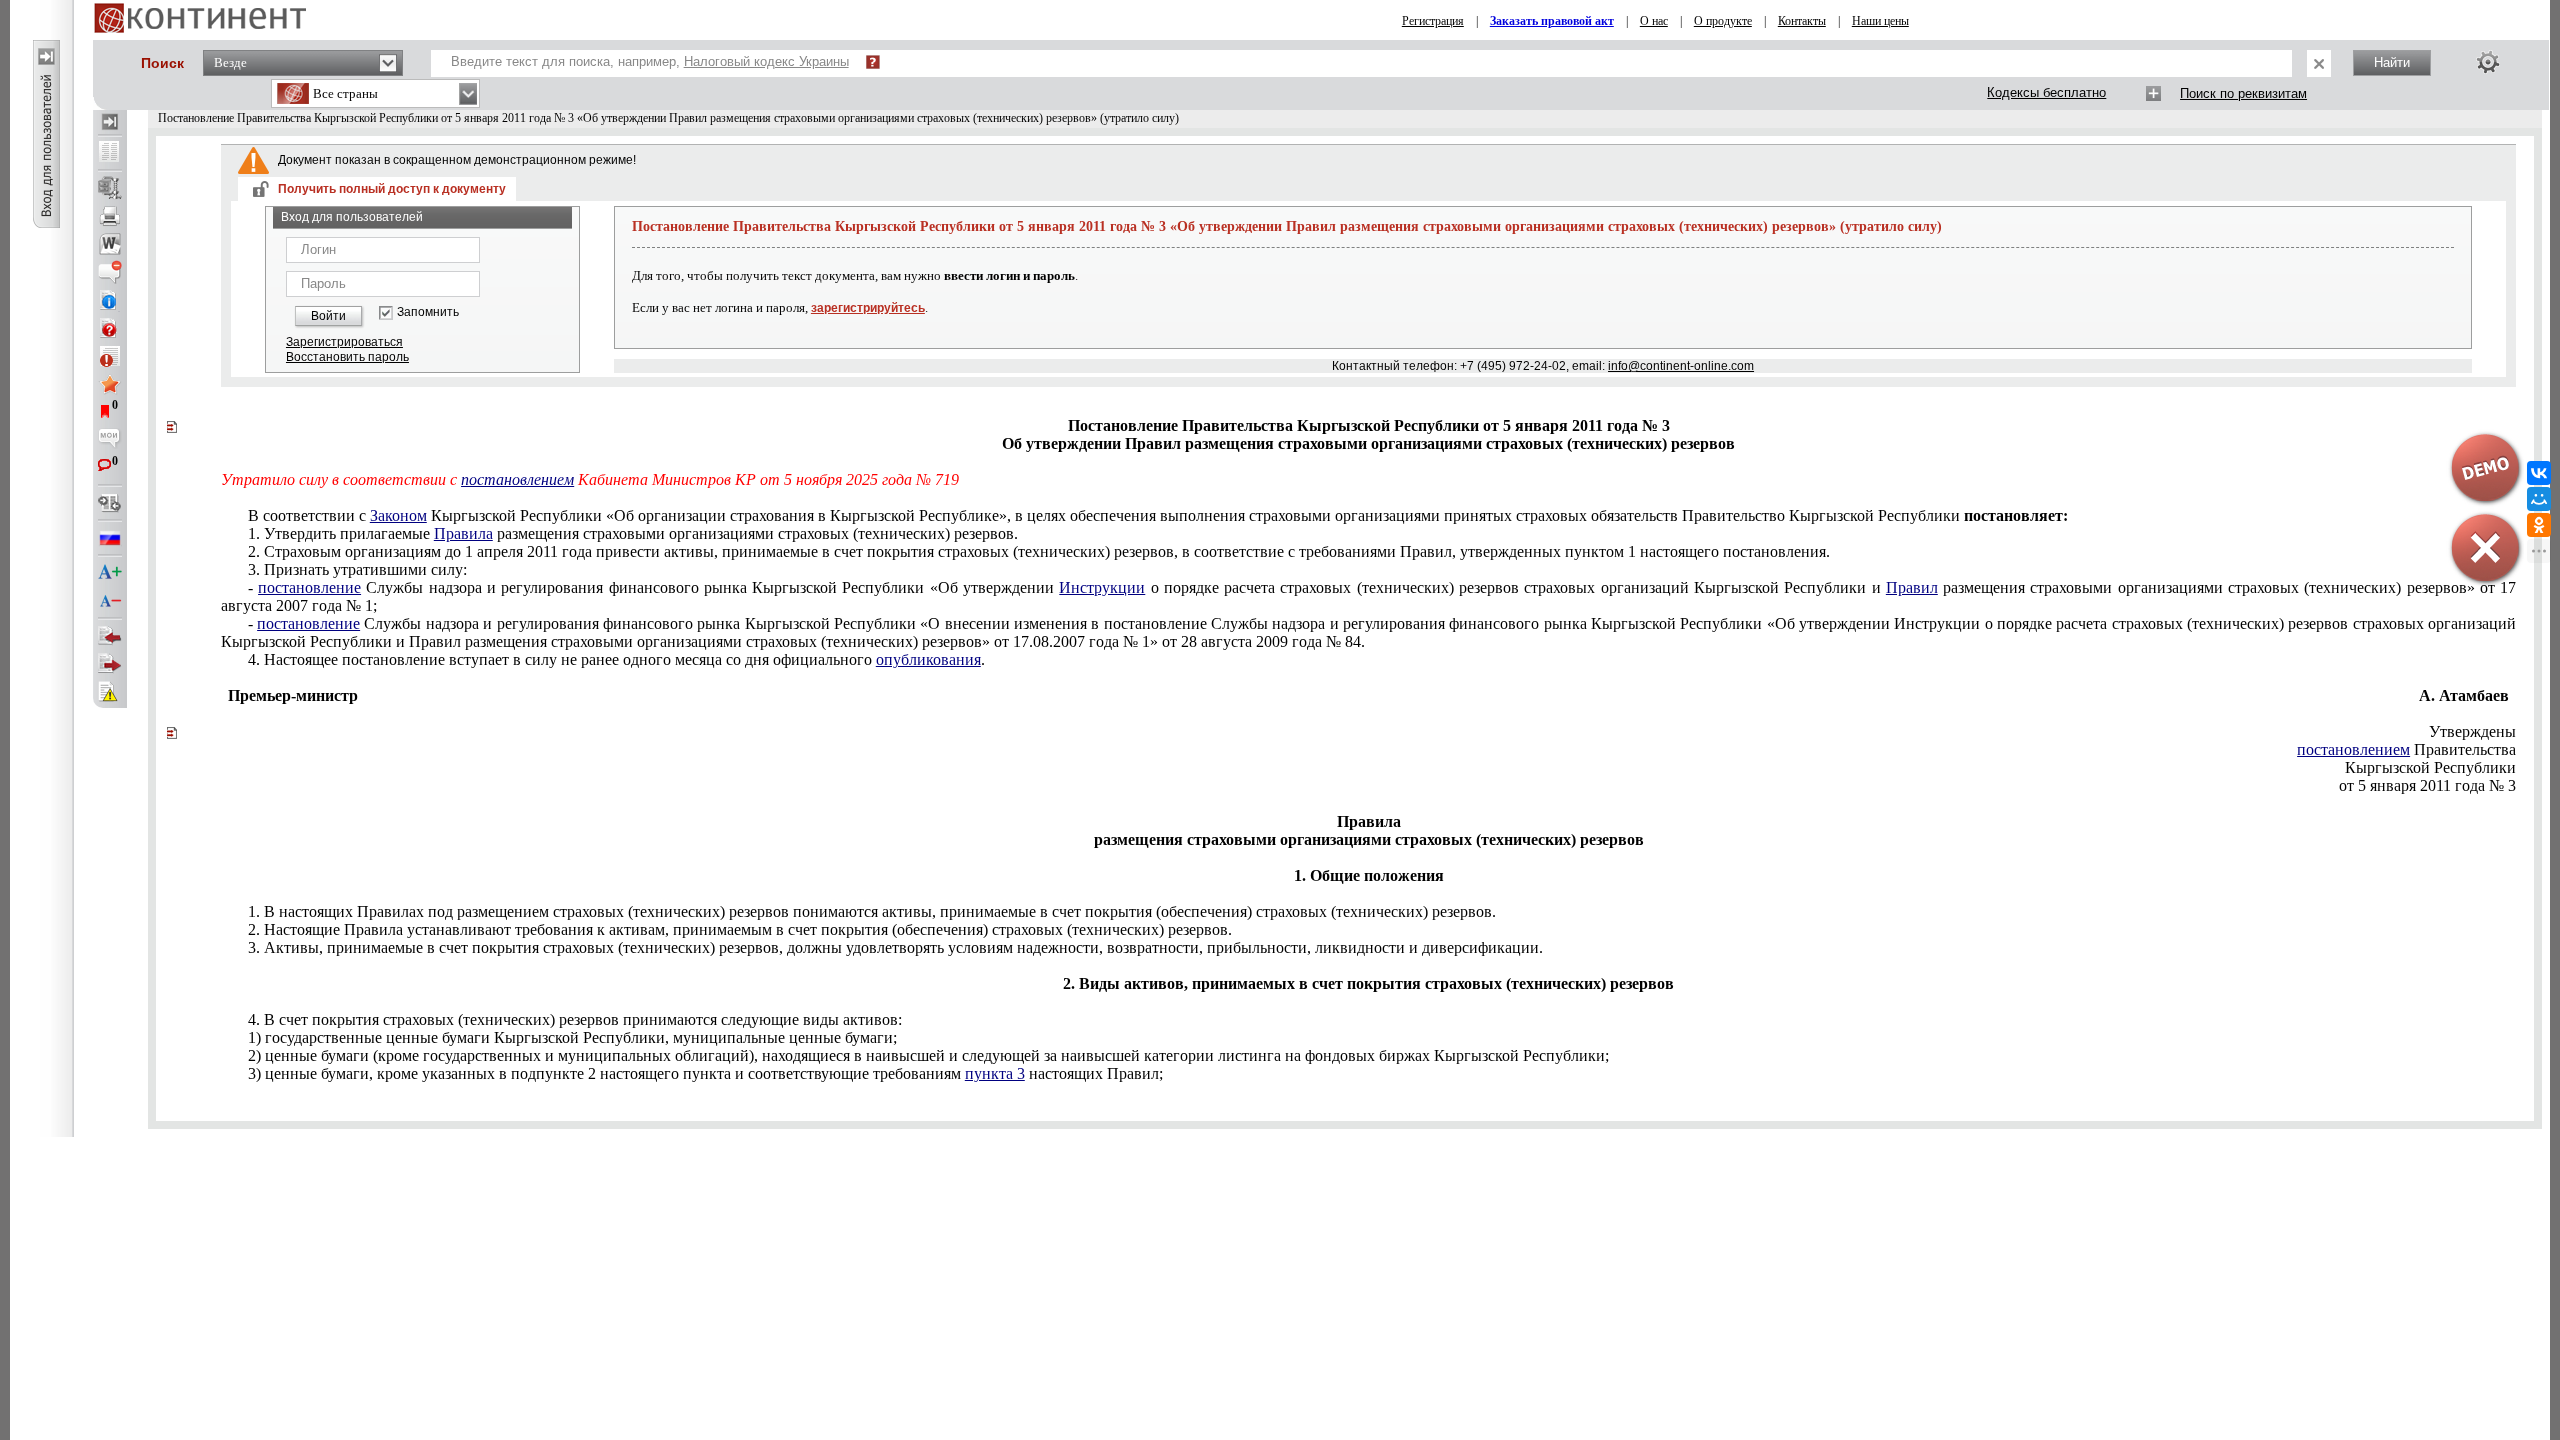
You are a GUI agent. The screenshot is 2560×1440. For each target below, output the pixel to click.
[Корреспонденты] (110, 636)
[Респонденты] (110, 664)
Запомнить (428, 312)
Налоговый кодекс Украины (766, 61)
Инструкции (1102, 587)
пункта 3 (995, 1073)
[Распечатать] (110, 216)
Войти (328, 316)
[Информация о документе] (110, 300)
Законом (398, 515)
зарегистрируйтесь (868, 308)
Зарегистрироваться (344, 342)
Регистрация (1433, 21)
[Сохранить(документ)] (110, 188)
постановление (309, 587)
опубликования (928, 659)
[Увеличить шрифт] (110, 573)
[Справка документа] (110, 328)
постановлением (517, 479)
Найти (2392, 62)
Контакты (1802, 21)
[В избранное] (110, 384)
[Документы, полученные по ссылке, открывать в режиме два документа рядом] (110, 153)
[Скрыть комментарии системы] (110, 272)
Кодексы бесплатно (2046, 92)
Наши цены (1880, 21)
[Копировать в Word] (110, 244)
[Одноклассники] (2539, 525)
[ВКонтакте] (2539, 473)
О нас (1654, 21)
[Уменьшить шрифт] (110, 601)
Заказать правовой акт (1552, 21)
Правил (1912, 587)
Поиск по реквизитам (2243, 93)
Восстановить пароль (347, 357)
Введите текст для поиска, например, (650, 61)
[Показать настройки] (2488, 62)
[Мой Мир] (2539, 499)
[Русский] (110, 538)
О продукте (1723, 21)
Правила (463, 533)
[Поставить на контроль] (110, 356)
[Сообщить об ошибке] (110, 692)
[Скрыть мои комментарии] (110, 440)
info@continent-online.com (1681, 366)
